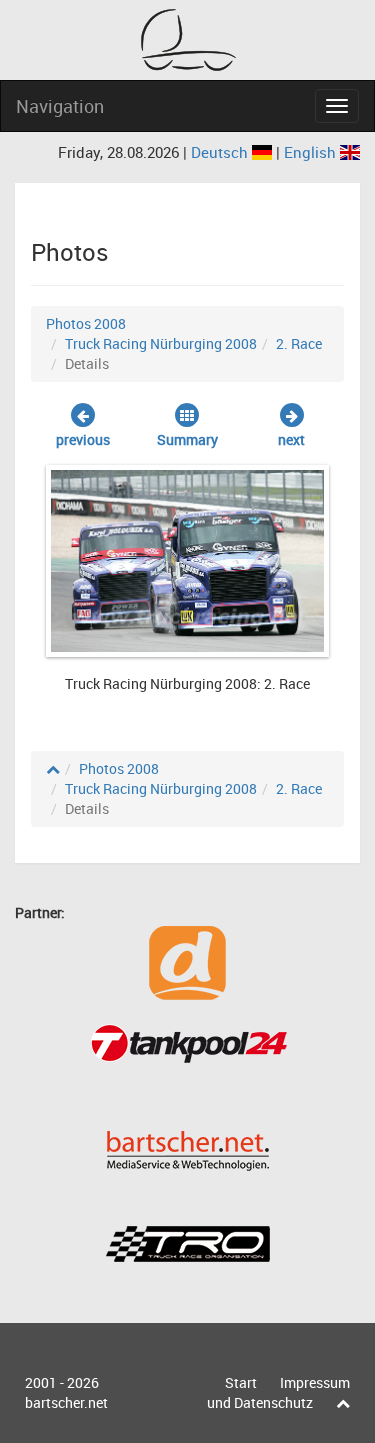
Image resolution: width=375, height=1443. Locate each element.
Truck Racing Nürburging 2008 (161, 343)
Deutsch (221, 152)
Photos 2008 (86, 323)
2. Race (299, 343)
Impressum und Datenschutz (278, 1392)
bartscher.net (66, 1402)
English (312, 152)
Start (241, 1382)
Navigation (60, 106)
